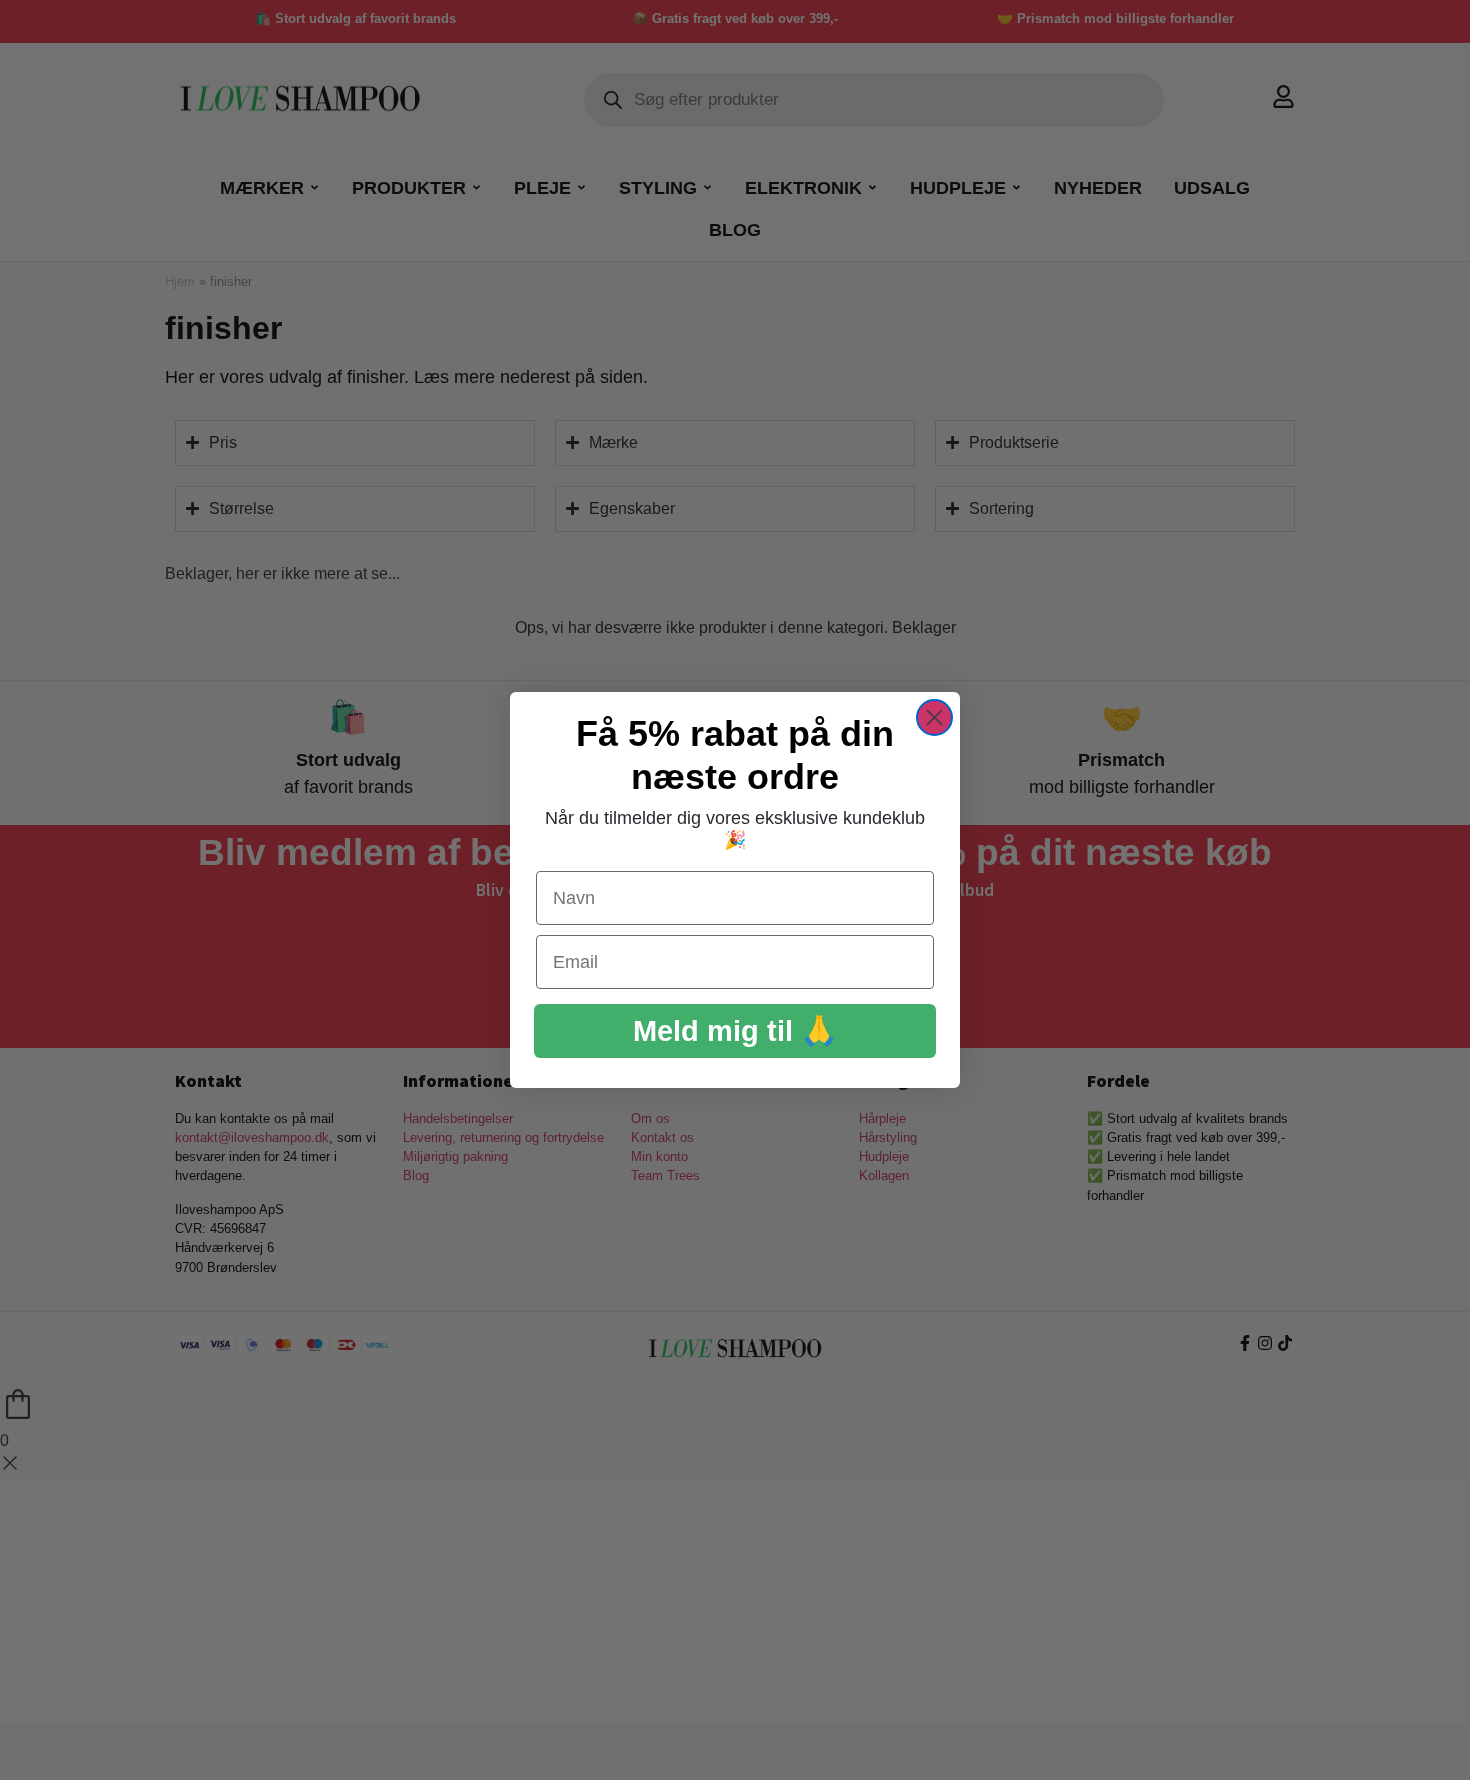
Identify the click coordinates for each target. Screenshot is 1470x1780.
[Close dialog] (934, 717)
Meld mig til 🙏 (735, 1031)
